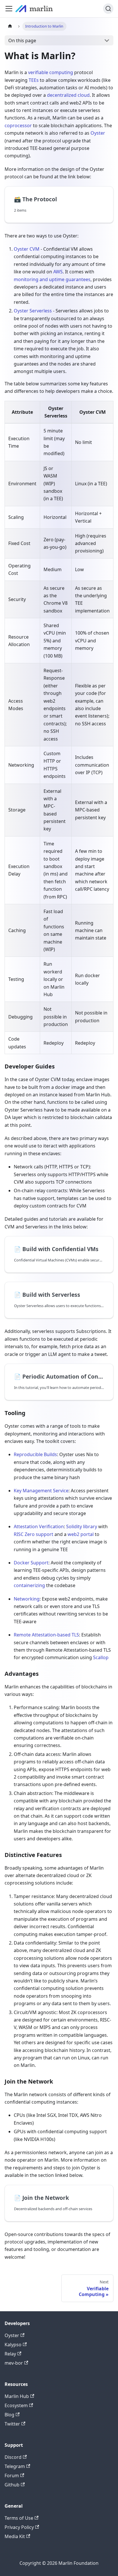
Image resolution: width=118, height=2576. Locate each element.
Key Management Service (41, 1491)
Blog (9, 2415)
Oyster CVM (27, 249)
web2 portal (81, 1534)
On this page (22, 40)
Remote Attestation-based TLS (46, 1635)
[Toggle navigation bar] (9, 9)
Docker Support (31, 1563)
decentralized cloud (68, 95)
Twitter (12, 2424)
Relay (10, 2354)
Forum (12, 2475)
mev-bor (14, 2363)
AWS (58, 272)
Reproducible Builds (35, 1454)
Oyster (98, 133)
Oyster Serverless (33, 311)
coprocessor (18, 125)
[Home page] (10, 26)
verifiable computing (51, 72)
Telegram (15, 2466)
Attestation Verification (39, 1526)
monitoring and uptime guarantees (52, 279)
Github (12, 2485)
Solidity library (82, 1526)
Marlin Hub (17, 2396)
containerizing (29, 1585)
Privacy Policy (19, 2527)
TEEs (34, 80)
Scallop (101, 1657)
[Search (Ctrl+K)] (108, 9)
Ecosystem (16, 2405)
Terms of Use (19, 2518)
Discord (13, 2457)
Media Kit (15, 2536)
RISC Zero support (34, 1534)
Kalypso (13, 2345)
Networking (27, 1599)
